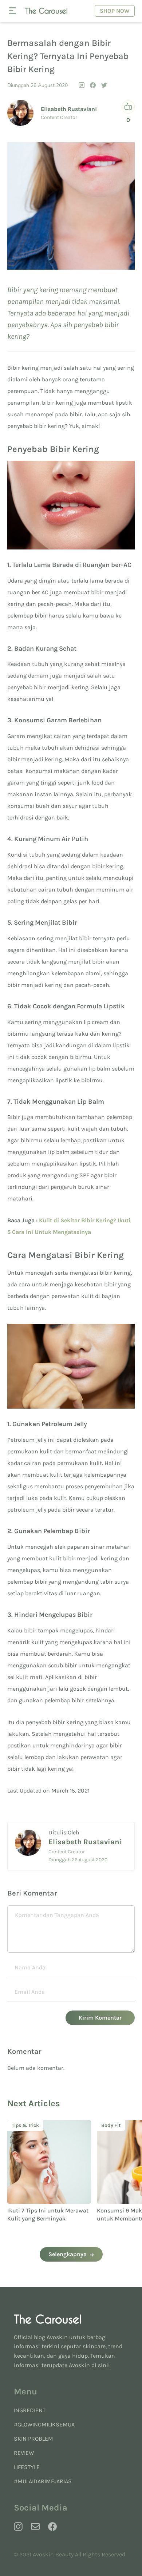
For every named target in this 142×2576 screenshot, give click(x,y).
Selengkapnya (68, 2254)
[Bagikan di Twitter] (104, 85)
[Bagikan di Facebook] (93, 85)
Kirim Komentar (100, 2018)
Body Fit (22, 2125)
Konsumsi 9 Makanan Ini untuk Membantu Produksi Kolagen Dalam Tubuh (45, 2219)
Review (24, 2453)
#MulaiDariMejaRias (43, 2481)
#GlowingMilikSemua (44, 2424)
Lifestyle (27, 2467)
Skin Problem (33, 2439)
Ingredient (30, 2410)
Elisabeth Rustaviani (69, 109)
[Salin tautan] (82, 85)
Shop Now (115, 11)
